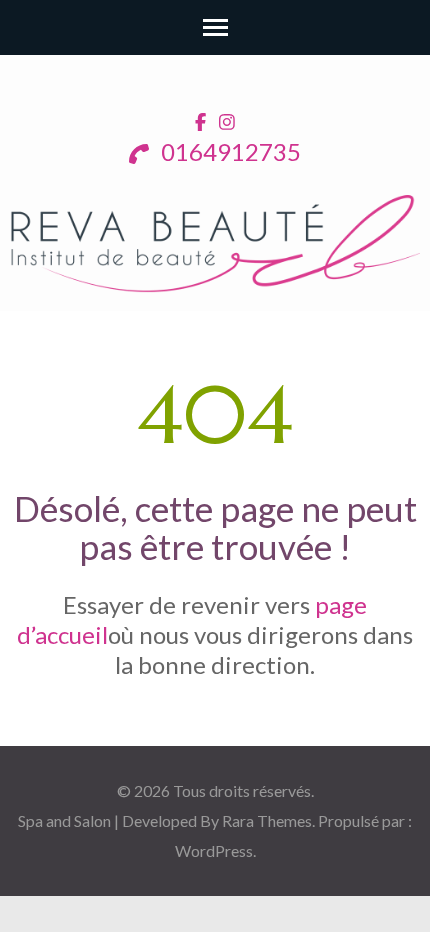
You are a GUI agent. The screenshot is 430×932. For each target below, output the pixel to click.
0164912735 (228, 151)
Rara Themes (267, 820)
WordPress (214, 850)
